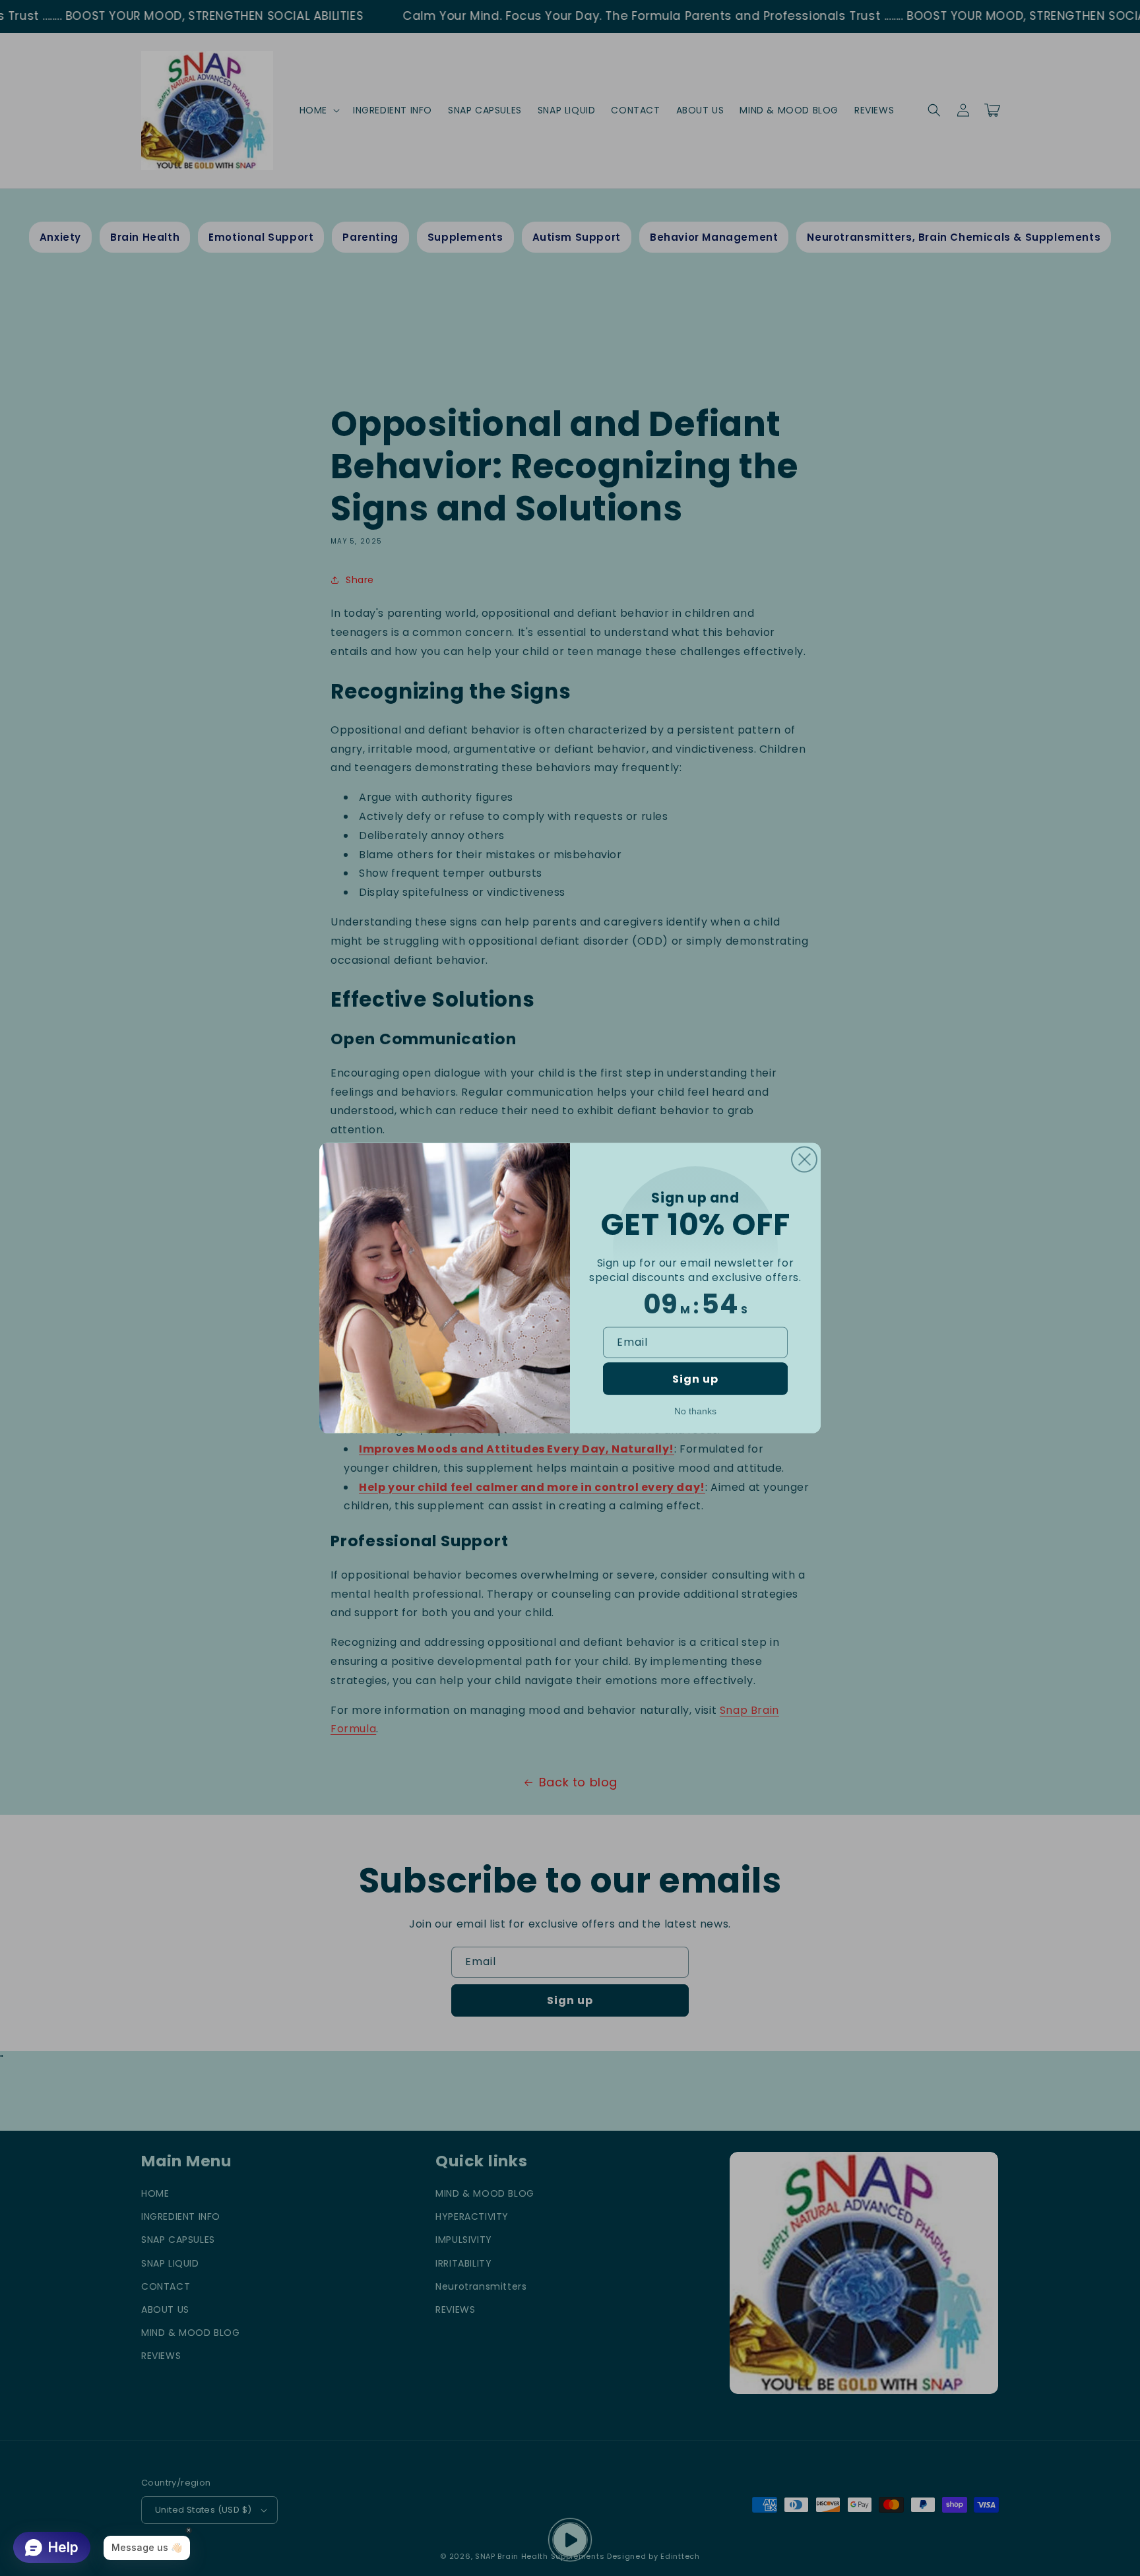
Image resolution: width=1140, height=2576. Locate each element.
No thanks (695, 1411)
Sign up (695, 1379)
